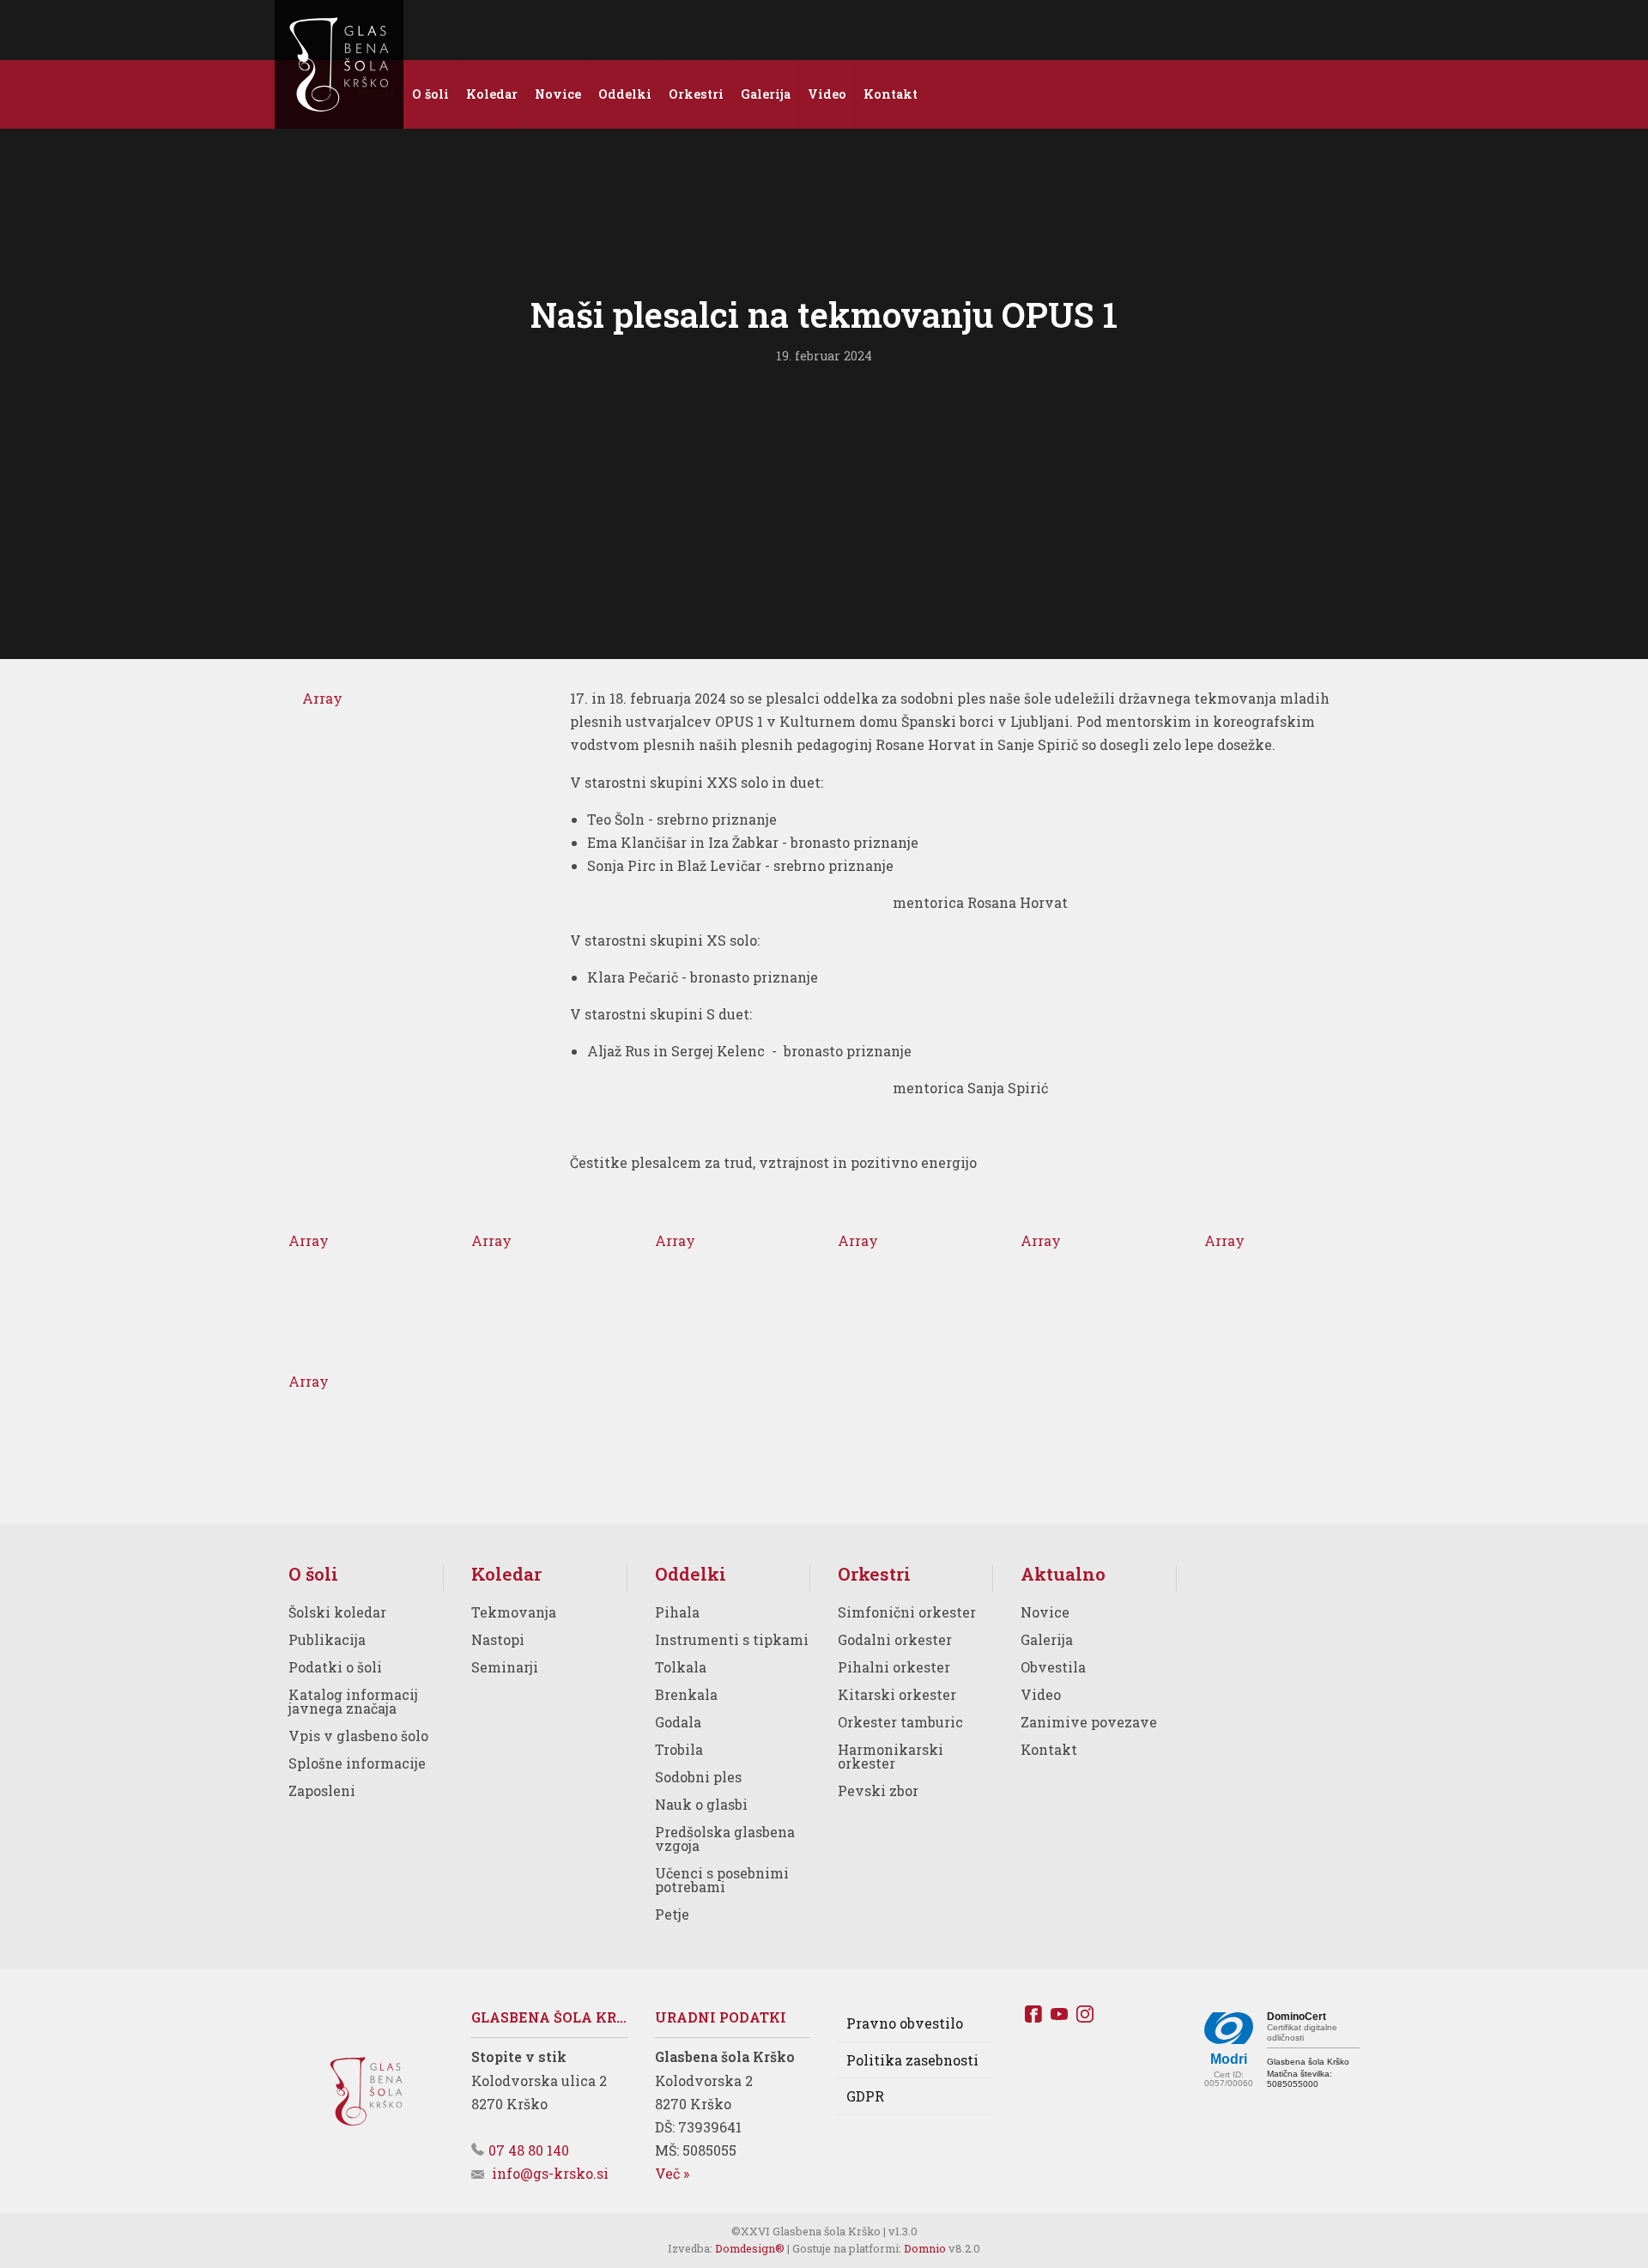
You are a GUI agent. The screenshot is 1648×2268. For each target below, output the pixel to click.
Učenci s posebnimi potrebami (722, 1880)
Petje (672, 1914)
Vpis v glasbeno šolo (358, 1736)
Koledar (506, 1574)
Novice (1045, 1612)
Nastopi (498, 1639)
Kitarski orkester (897, 1694)
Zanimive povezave (1089, 1722)
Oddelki (691, 1574)
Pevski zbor (878, 1790)
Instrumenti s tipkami (732, 1639)
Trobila (679, 1749)
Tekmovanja (514, 1612)
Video (1041, 1694)
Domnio (925, 2248)
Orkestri (874, 1574)
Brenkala (686, 1694)
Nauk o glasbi (701, 1804)
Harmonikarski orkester (891, 1756)
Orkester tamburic (900, 1722)
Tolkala (681, 1667)
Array (322, 698)
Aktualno (1063, 1574)
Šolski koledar (337, 1612)
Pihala (677, 1612)
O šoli (313, 1574)
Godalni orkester (895, 1639)
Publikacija (327, 1639)
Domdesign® (750, 2248)
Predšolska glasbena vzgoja (725, 1839)
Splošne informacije (357, 1763)
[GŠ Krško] (339, 64)
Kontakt (1049, 1749)
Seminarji (505, 1667)
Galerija (1047, 1639)
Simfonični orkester (907, 1612)
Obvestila (1053, 1667)
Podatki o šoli (335, 1667)
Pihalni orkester (894, 1667)
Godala (678, 1722)
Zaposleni (322, 1790)
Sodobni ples (698, 1777)
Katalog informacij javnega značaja (353, 1701)
